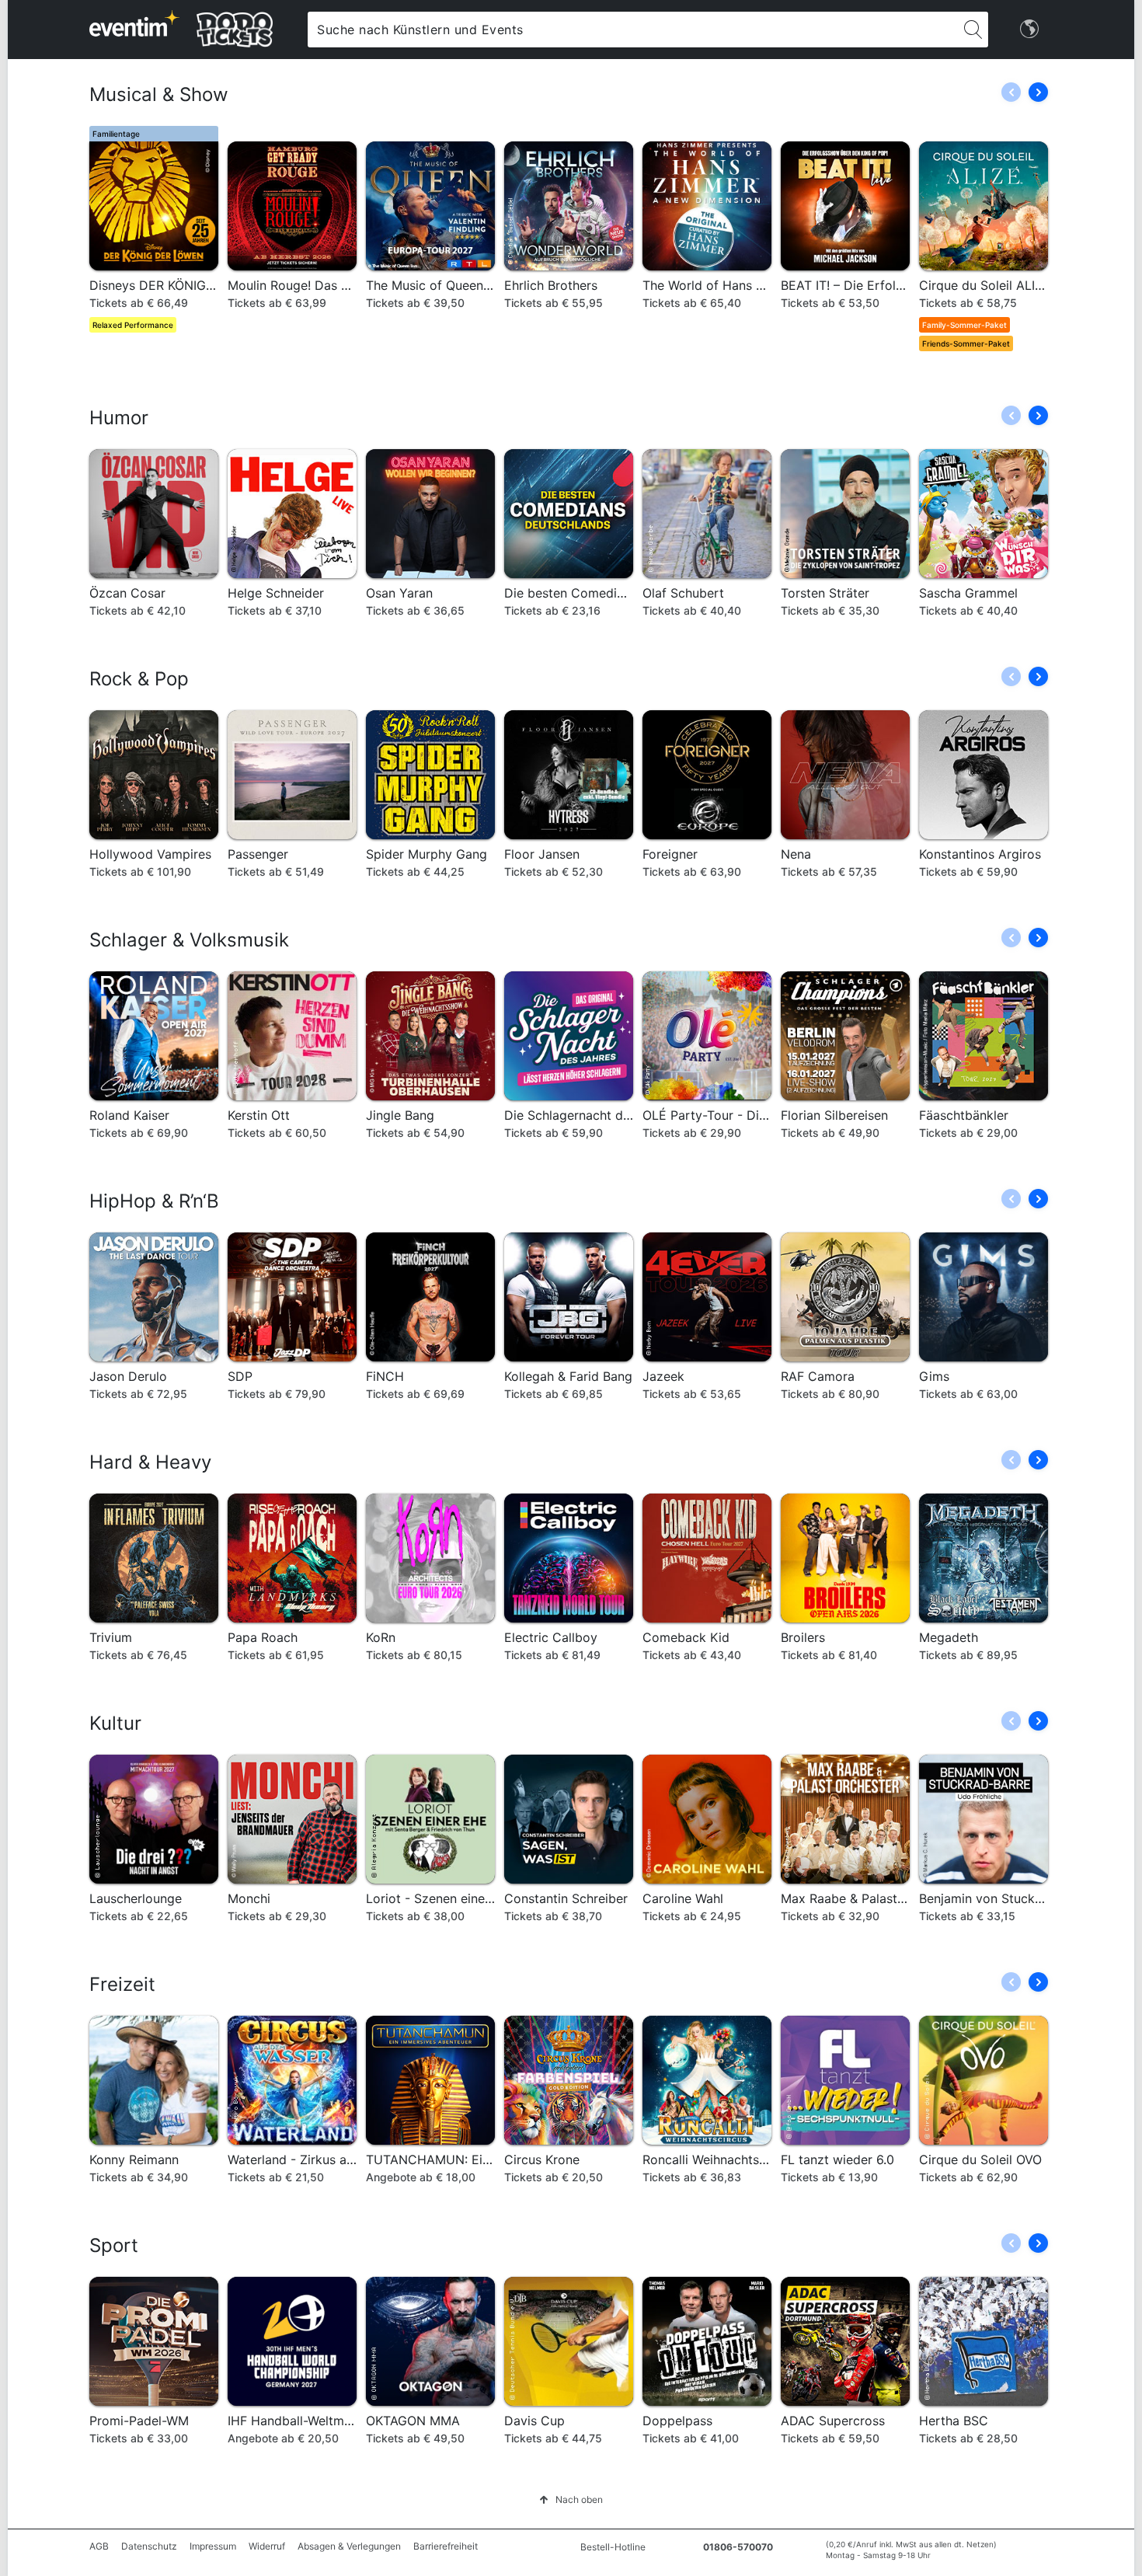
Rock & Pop (139, 679)
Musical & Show (159, 94)
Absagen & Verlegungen (349, 2546)
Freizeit (122, 1984)
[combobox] (632, 30)
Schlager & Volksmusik (189, 940)
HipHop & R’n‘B (154, 1201)
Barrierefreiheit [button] (446, 2546)
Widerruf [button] (267, 2546)
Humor (119, 418)
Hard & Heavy (150, 1462)
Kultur (115, 1723)
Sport (114, 2245)
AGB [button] (99, 2546)
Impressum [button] (213, 2546)
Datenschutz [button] (149, 2546)
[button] (1038, 92)
